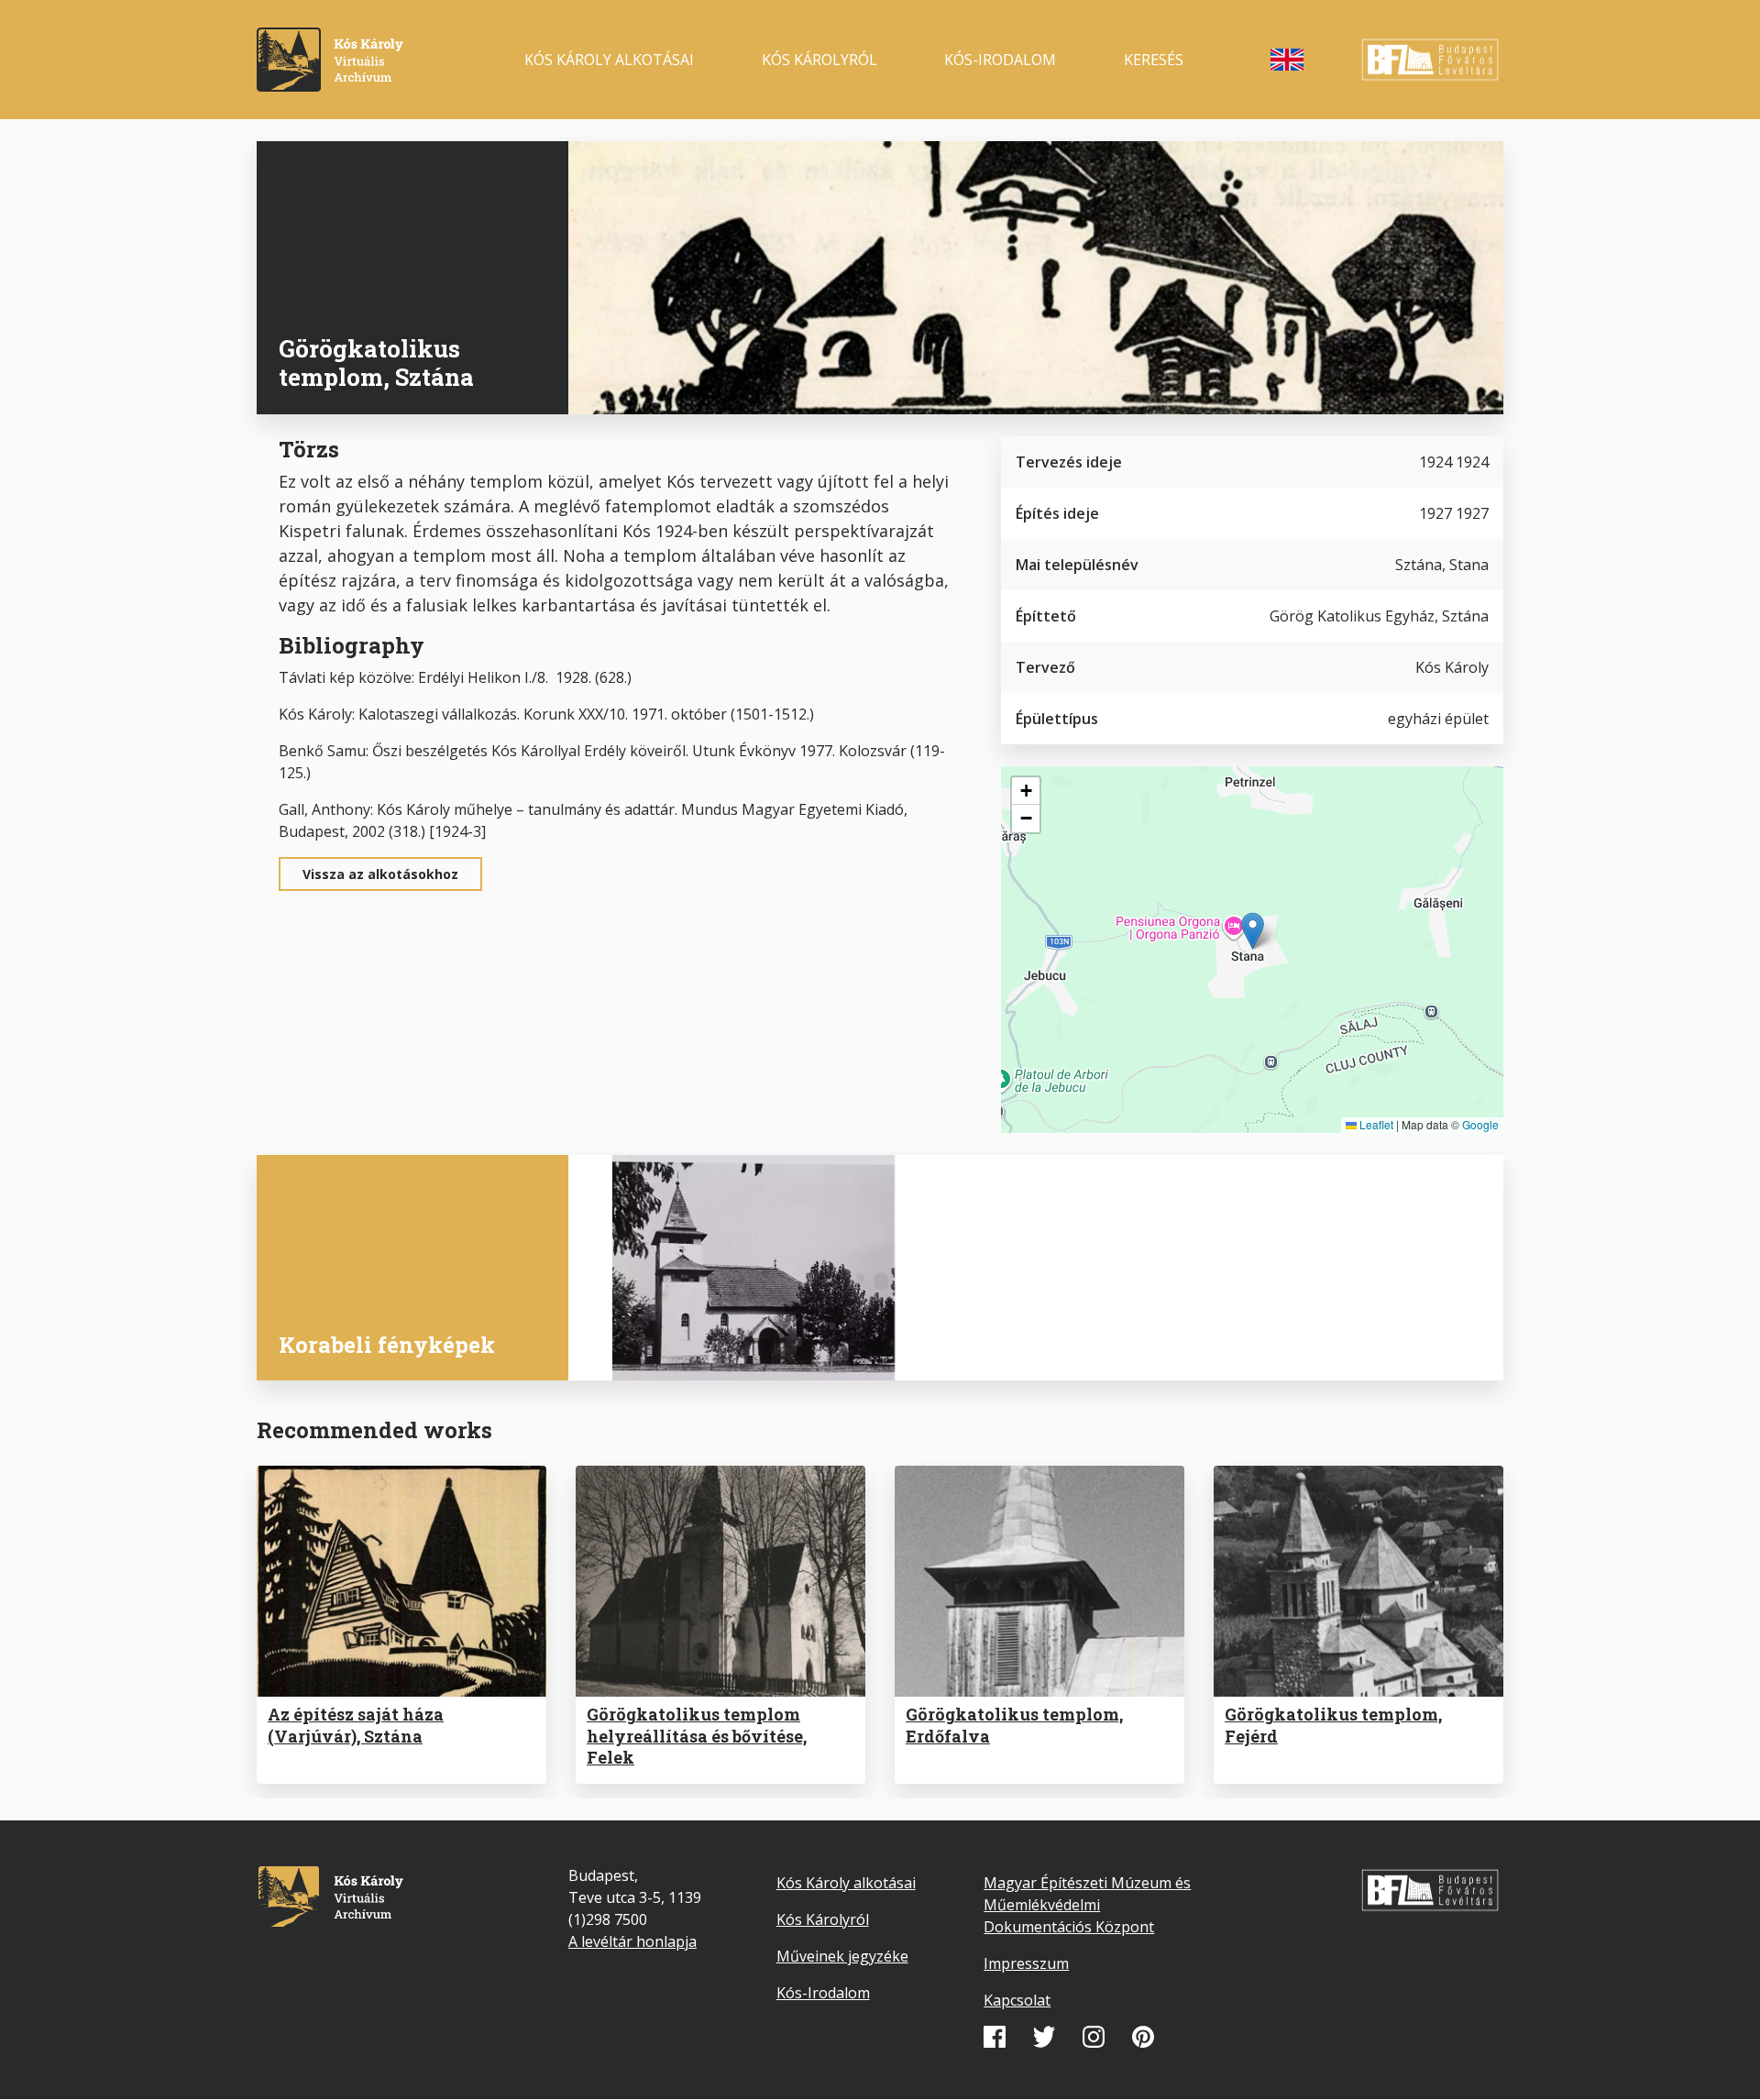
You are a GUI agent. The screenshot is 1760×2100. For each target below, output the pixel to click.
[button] (1253, 931)
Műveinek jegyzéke (842, 1956)
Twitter (1044, 2037)
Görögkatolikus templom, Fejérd (1333, 1725)
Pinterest (1143, 2037)
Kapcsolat (1017, 2000)
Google (1480, 1124)
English (1287, 60)
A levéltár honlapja (632, 1941)
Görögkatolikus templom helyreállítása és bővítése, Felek (697, 1736)
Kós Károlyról (819, 60)
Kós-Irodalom (823, 1993)
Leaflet (1375, 1124)
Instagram (1094, 2037)
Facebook (995, 2037)
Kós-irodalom (1000, 60)
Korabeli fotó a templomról (742, 1347)
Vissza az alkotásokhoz (380, 874)
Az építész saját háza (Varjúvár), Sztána (356, 1725)
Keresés (1154, 60)
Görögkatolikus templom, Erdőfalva (1014, 1725)
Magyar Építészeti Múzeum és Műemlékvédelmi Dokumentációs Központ (1087, 1905)
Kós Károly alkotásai (609, 60)
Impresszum (1026, 1963)
